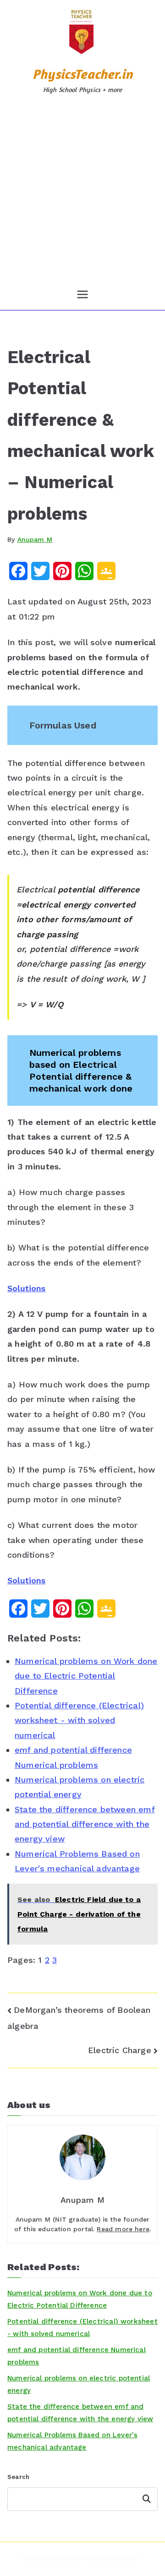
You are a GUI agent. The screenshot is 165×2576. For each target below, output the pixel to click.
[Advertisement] (82, 192)
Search (18, 2477)
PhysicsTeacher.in (82, 74)
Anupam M (35, 539)
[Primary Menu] (82, 294)
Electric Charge (120, 2050)
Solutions (27, 1288)
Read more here (123, 2229)
